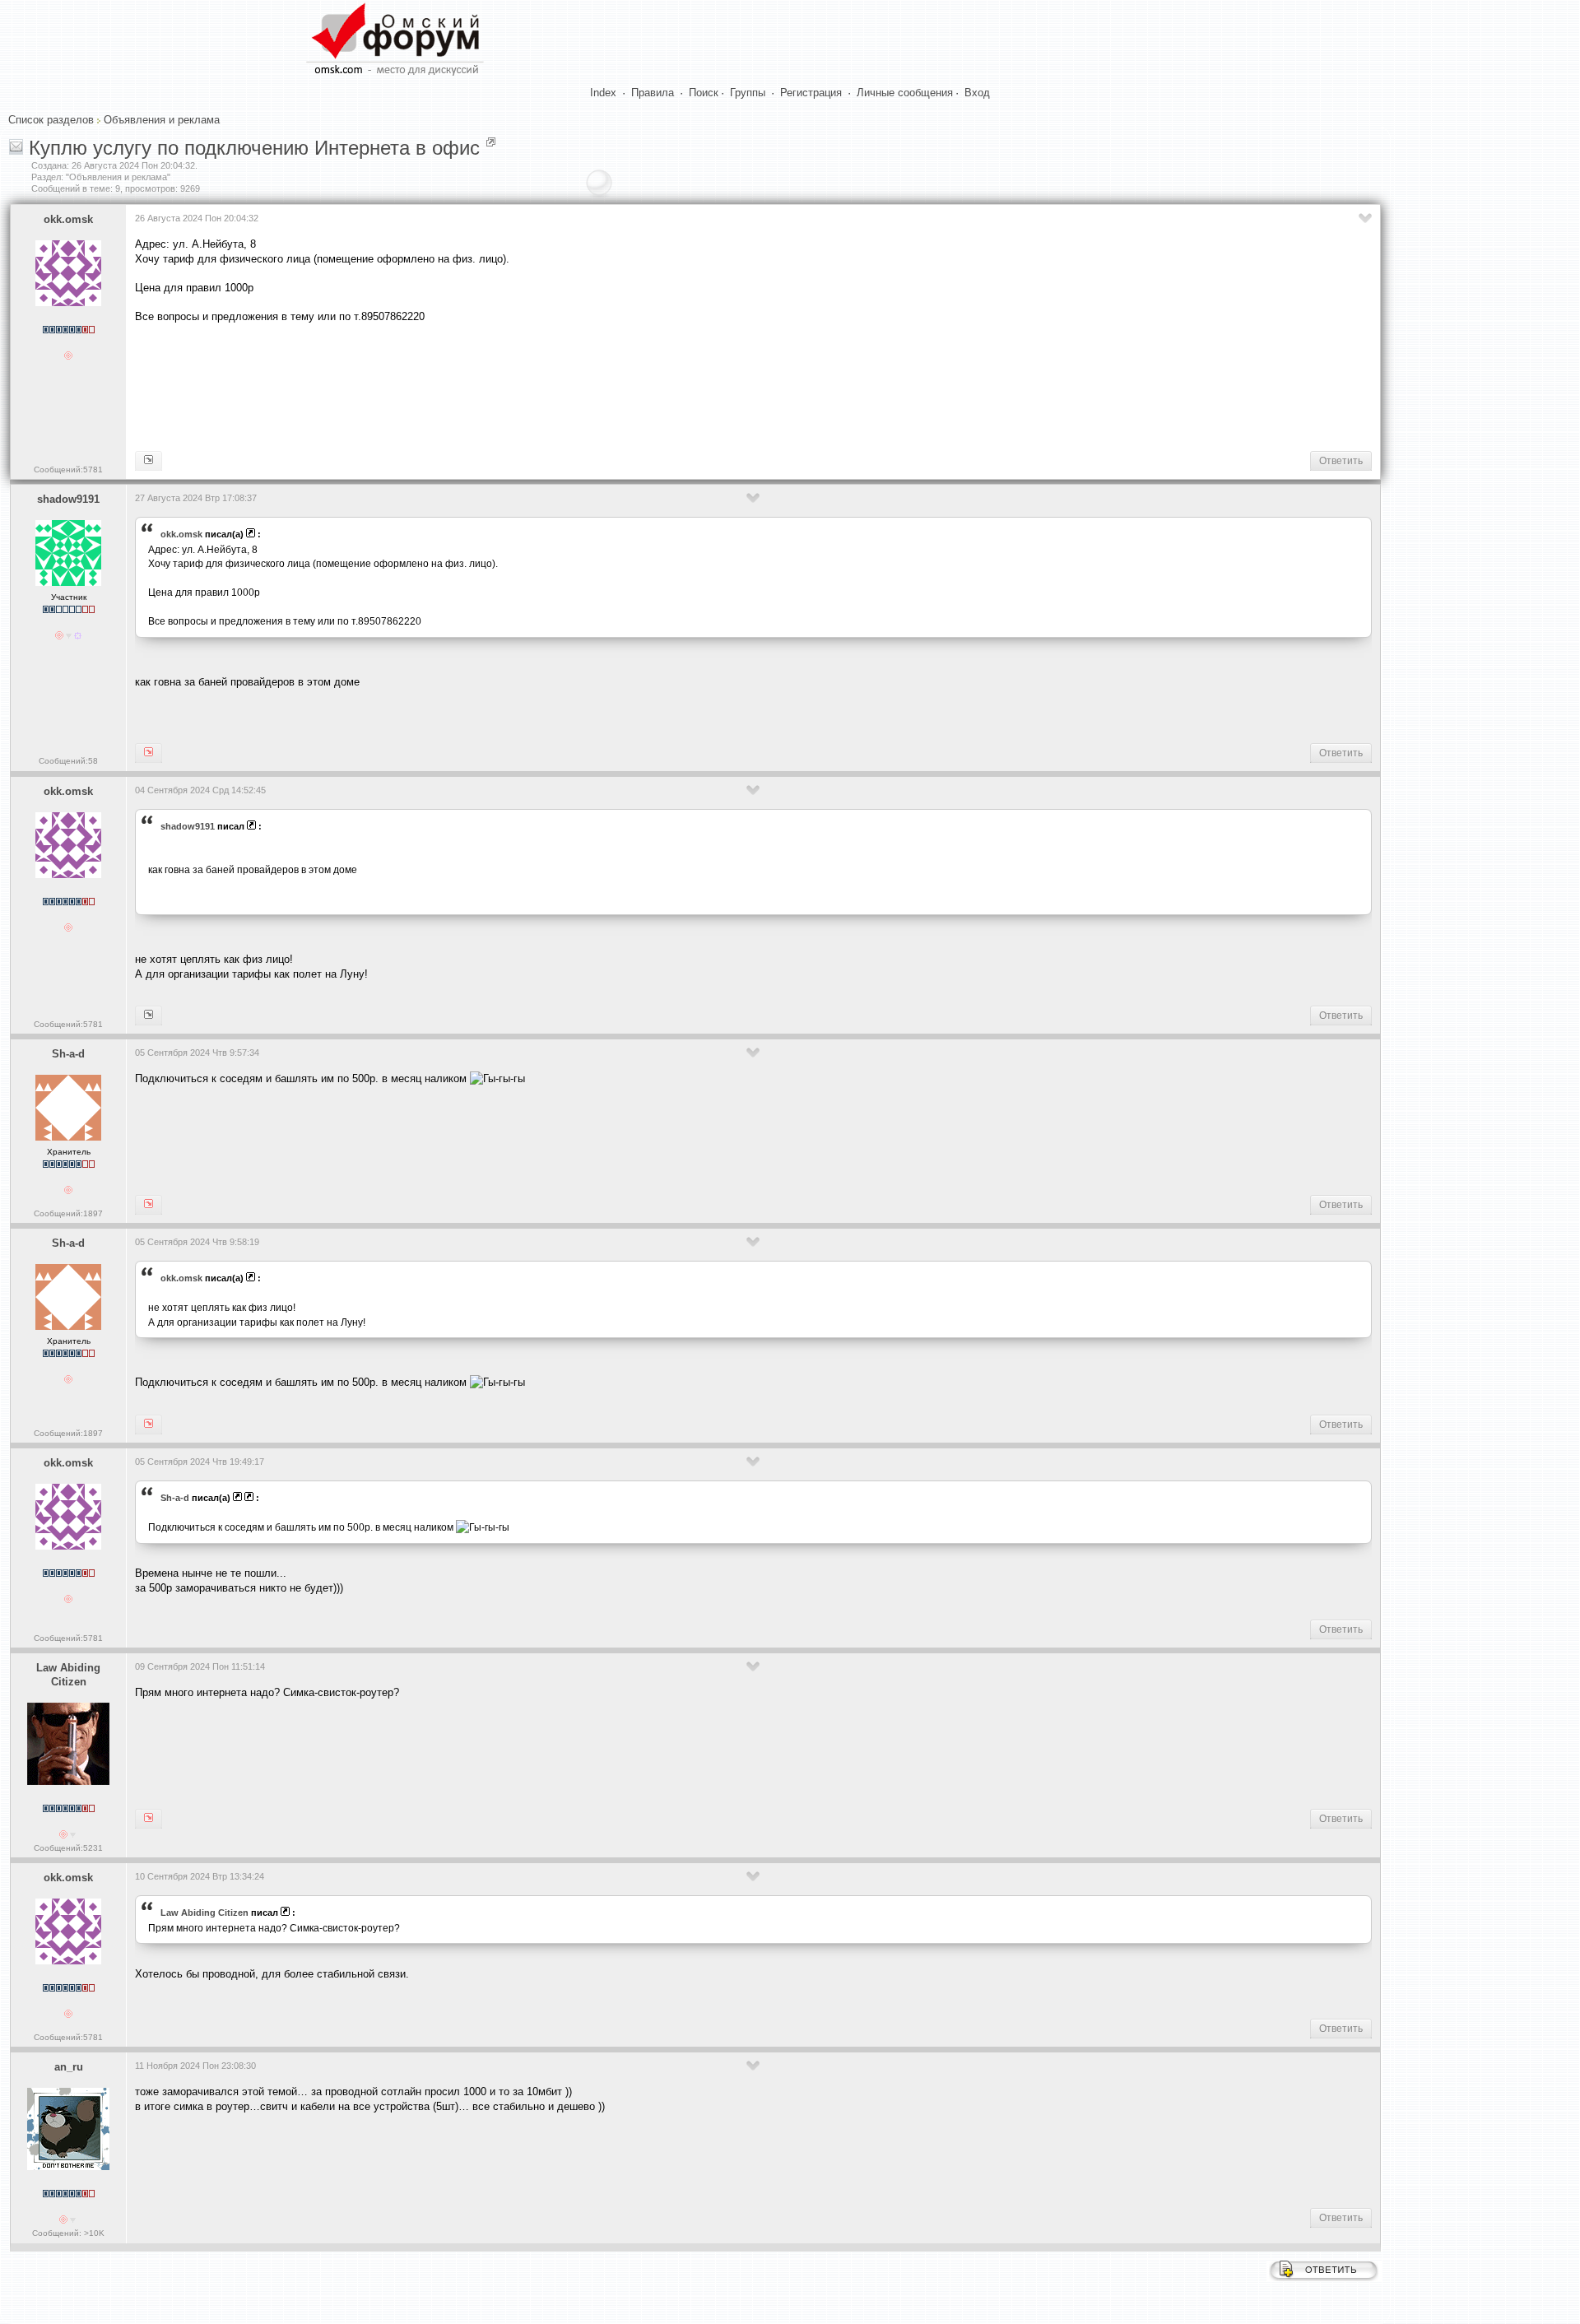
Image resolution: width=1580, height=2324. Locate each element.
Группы (748, 93)
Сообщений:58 (68, 761)
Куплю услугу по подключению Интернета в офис (254, 148)
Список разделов (51, 120)
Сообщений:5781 (68, 469)
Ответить (1341, 461)
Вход (977, 93)
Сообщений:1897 (68, 1213)
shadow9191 (68, 499)
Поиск (704, 93)
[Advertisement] (434, 386)
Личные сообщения (905, 93)
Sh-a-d (68, 1054)
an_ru (69, 2067)
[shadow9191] (149, 461)
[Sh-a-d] (149, 1016)
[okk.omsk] (149, 753)
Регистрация (811, 93)
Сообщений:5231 (68, 1848)
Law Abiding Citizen (68, 1675)
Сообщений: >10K (68, 2233)
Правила (653, 93)
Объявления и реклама (162, 120)
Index (603, 93)
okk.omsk (68, 219)
